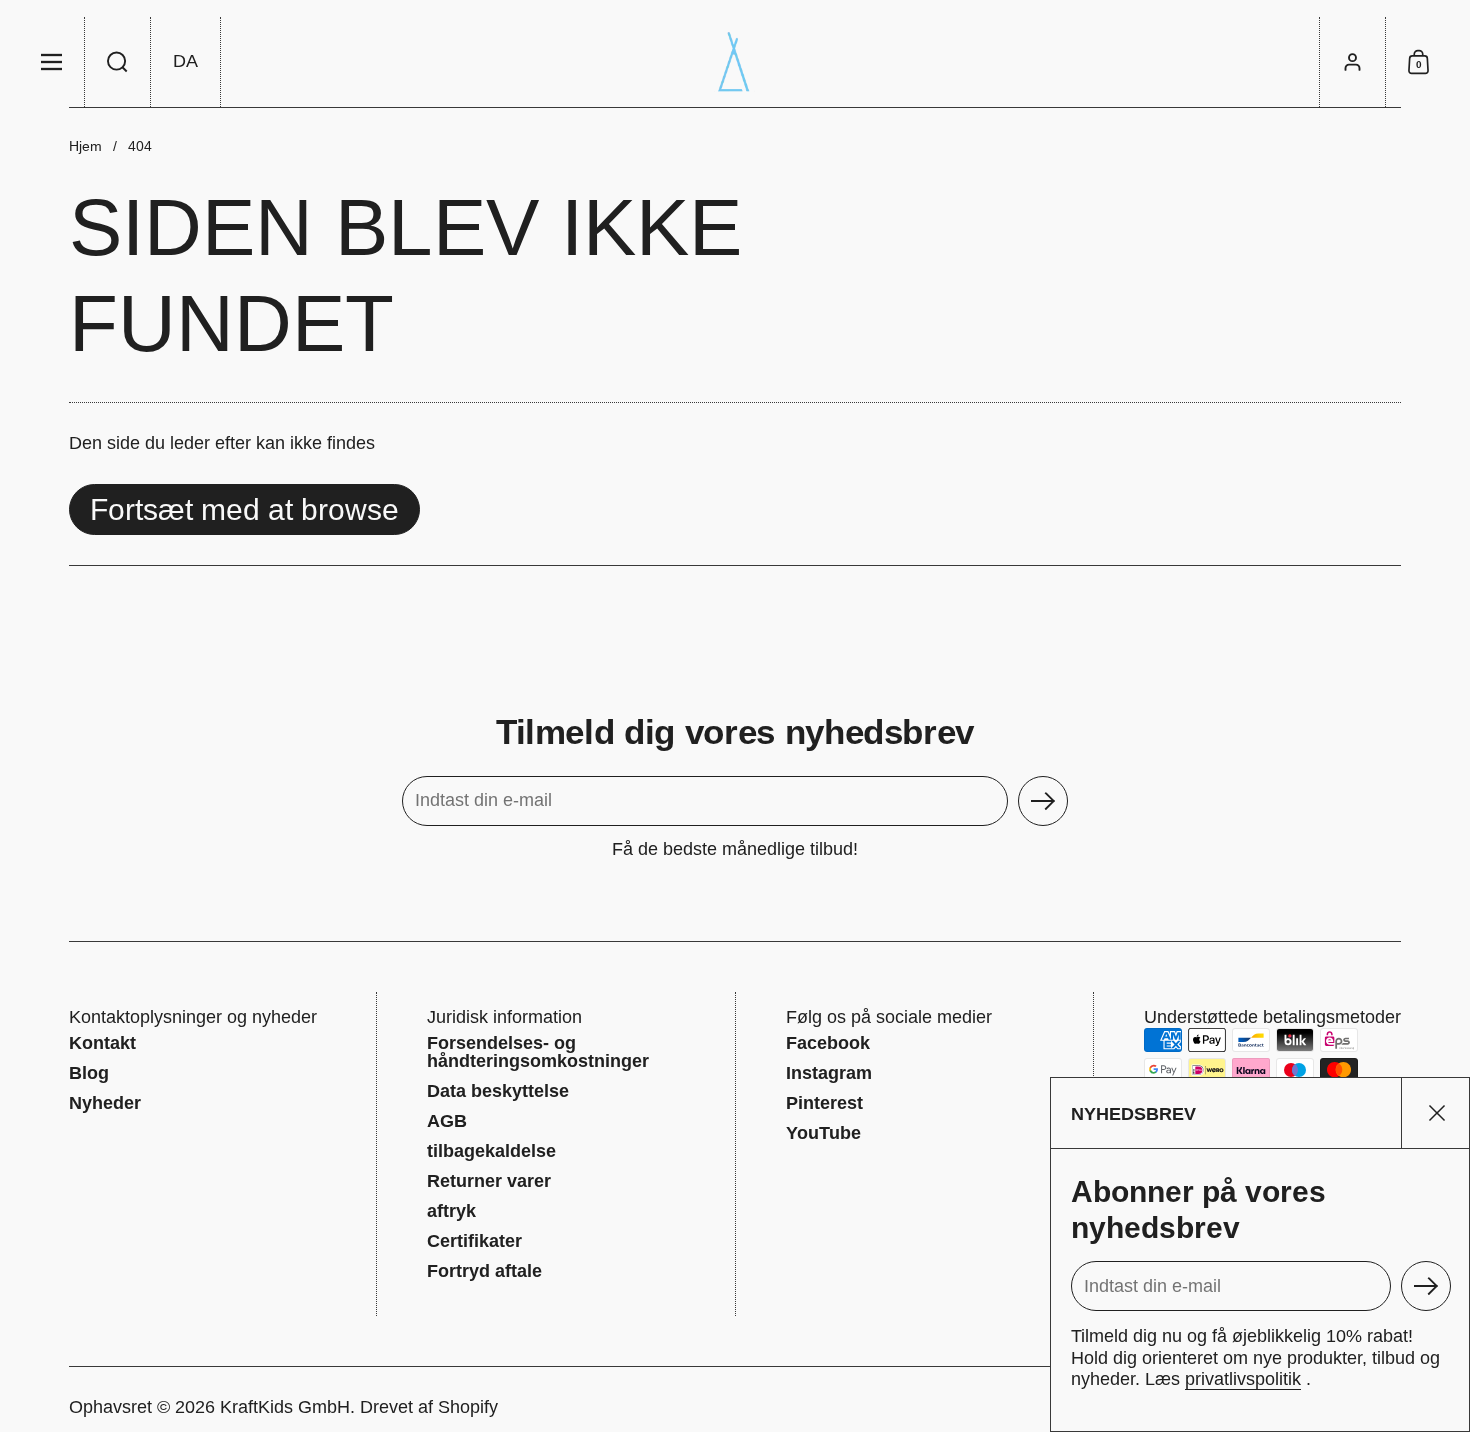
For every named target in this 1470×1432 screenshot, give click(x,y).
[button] (118, 62)
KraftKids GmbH (285, 1407)
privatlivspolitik (1243, 1379)
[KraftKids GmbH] (735, 62)
